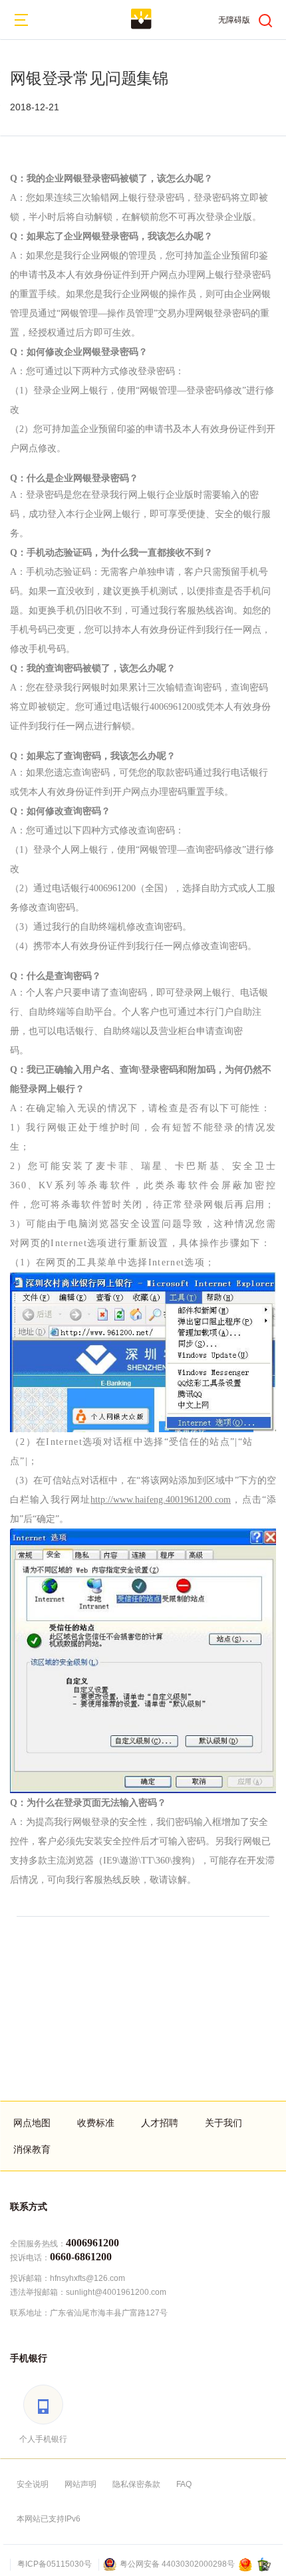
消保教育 (32, 2149)
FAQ (184, 2484)
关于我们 (223, 2123)
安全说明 (33, 2484)
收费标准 (96, 2123)
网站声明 (80, 2484)
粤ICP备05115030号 (55, 2564)
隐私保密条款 (136, 2484)
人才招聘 (160, 2123)
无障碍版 (234, 20)
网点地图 (32, 2123)
